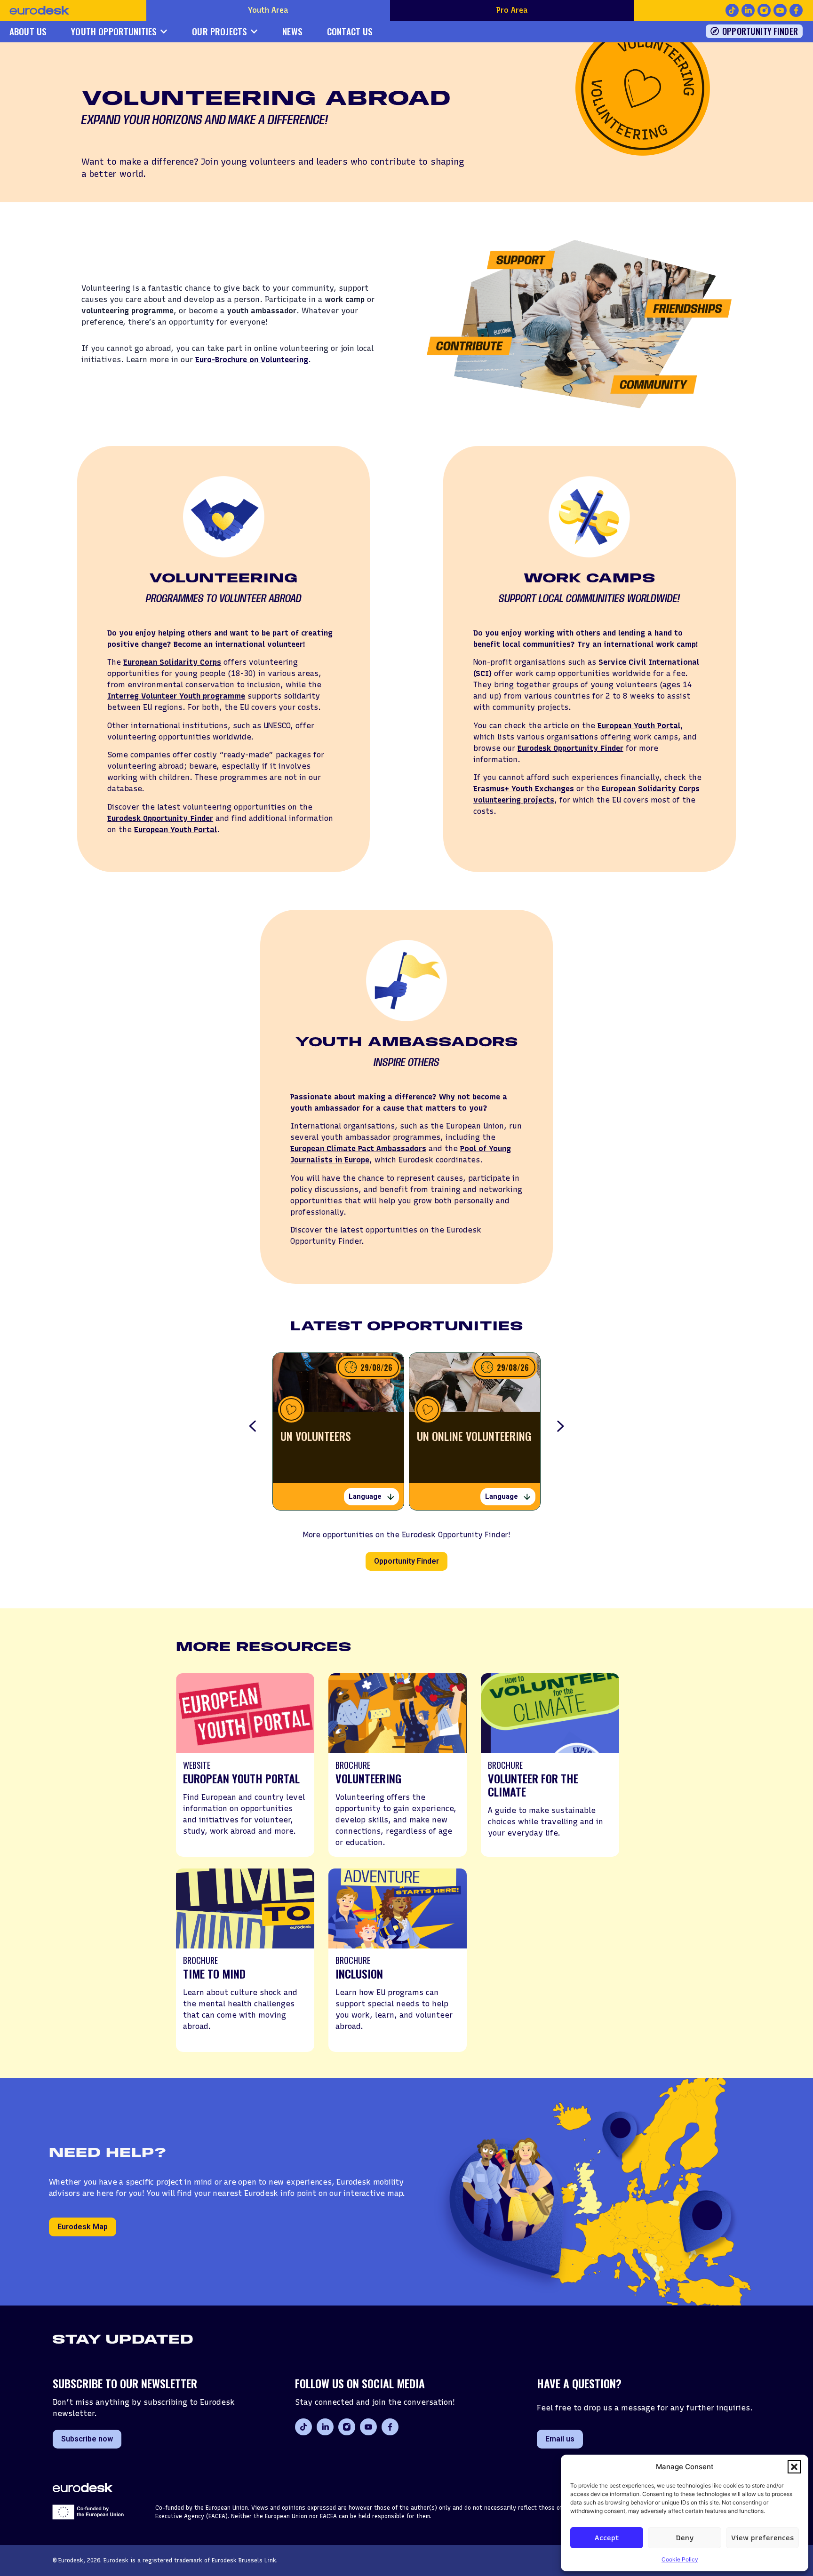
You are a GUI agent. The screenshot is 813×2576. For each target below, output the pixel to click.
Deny (685, 2538)
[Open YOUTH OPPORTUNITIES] (164, 32)
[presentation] (252, 1427)
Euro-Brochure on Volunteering (252, 360)
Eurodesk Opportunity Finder (160, 818)
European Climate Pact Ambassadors (358, 1149)
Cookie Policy (680, 2559)
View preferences (762, 2538)
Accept (607, 2538)
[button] (794, 2467)
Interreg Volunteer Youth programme (176, 696)
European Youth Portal (175, 830)
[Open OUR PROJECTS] (254, 32)
